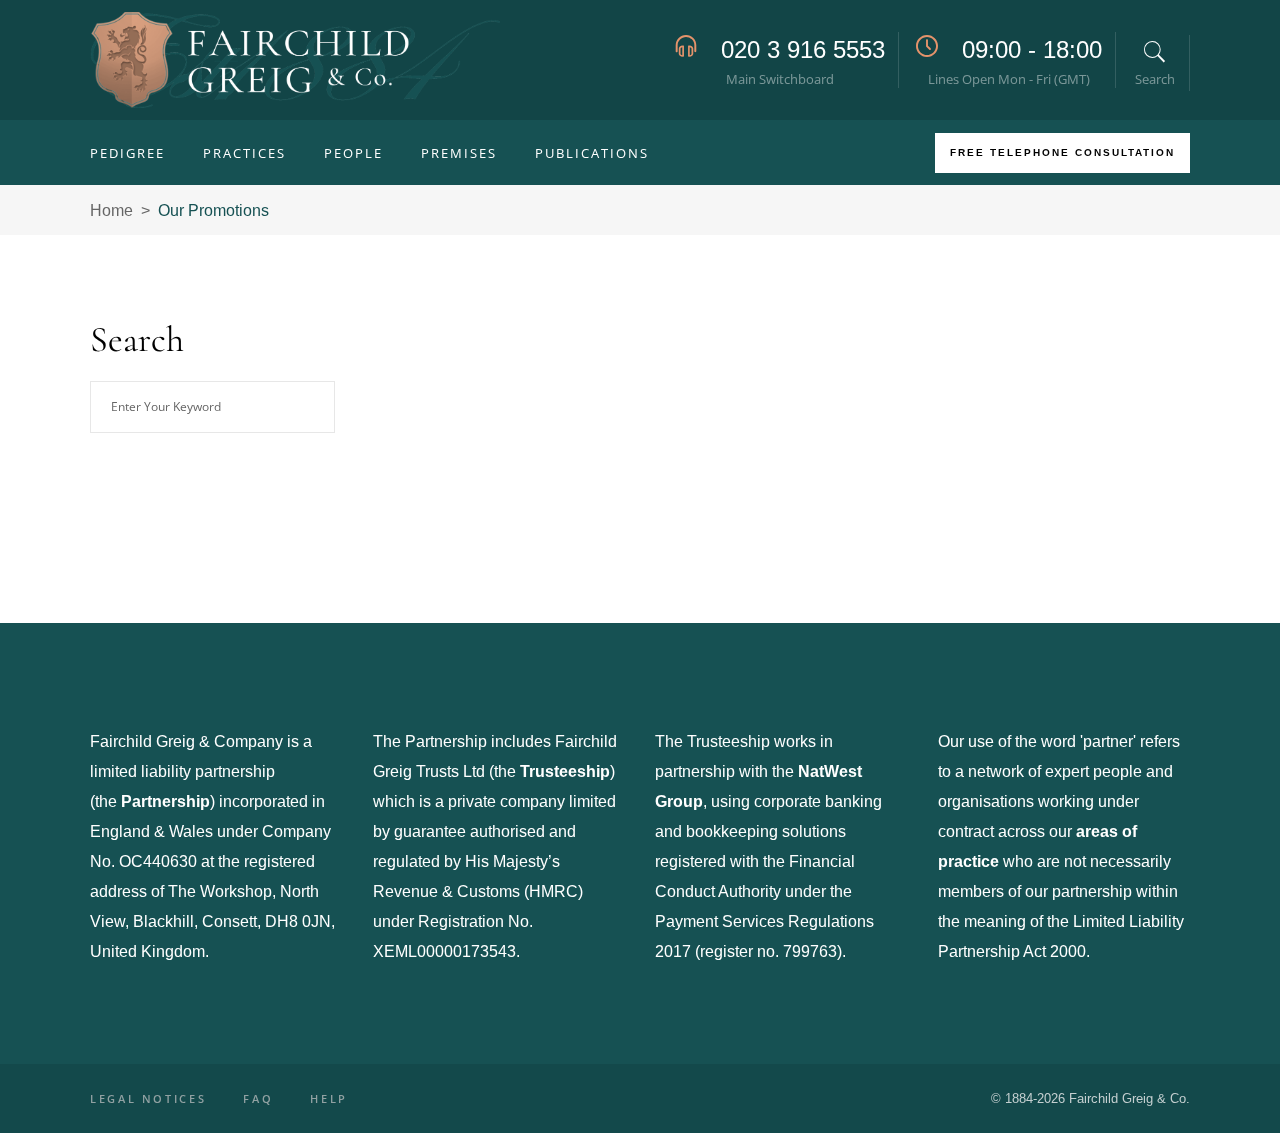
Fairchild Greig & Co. (1129, 1098)
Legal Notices (148, 1098)
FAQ (258, 1098)
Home (111, 210)
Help (329, 1098)
